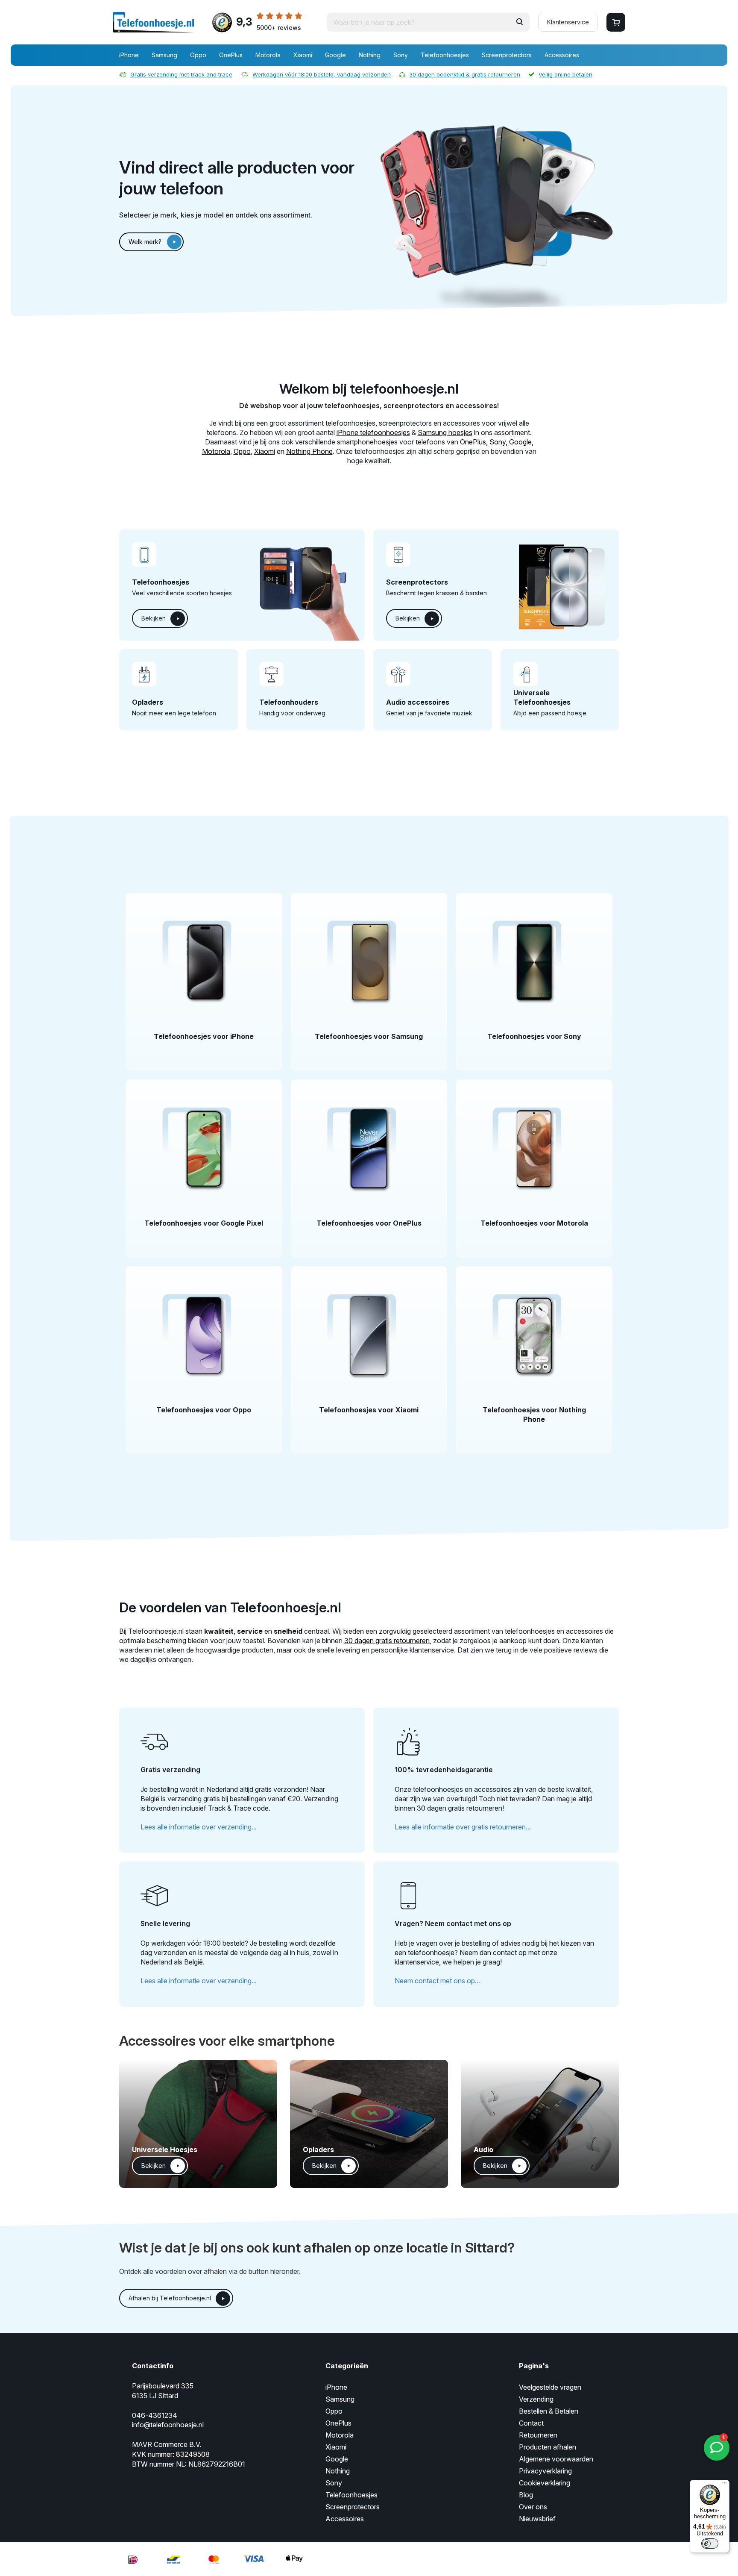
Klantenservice (568, 22)
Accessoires (562, 55)
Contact (531, 2423)
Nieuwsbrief (537, 2519)
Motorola (268, 55)
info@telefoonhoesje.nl (168, 2425)
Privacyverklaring (545, 2471)
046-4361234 (155, 2415)
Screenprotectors (507, 55)
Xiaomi (303, 55)
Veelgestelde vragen (550, 2387)
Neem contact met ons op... (437, 1981)
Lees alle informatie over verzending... (199, 1827)
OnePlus (231, 55)
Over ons (533, 2507)
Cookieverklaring (545, 2483)
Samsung (164, 55)
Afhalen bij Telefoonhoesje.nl (170, 2298)
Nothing (370, 55)
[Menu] (724, 2485)
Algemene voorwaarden (556, 2459)
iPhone (129, 55)
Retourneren (538, 2435)
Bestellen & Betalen (549, 2411)
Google (335, 55)
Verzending (536, 2399)
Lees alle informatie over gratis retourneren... (463, 1827)
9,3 (269, 23)
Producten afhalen (548, 2447)
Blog (526, 2495)
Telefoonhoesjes (445, 55)
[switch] (710, 2544)
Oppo (198, 55)
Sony (401, 55)
